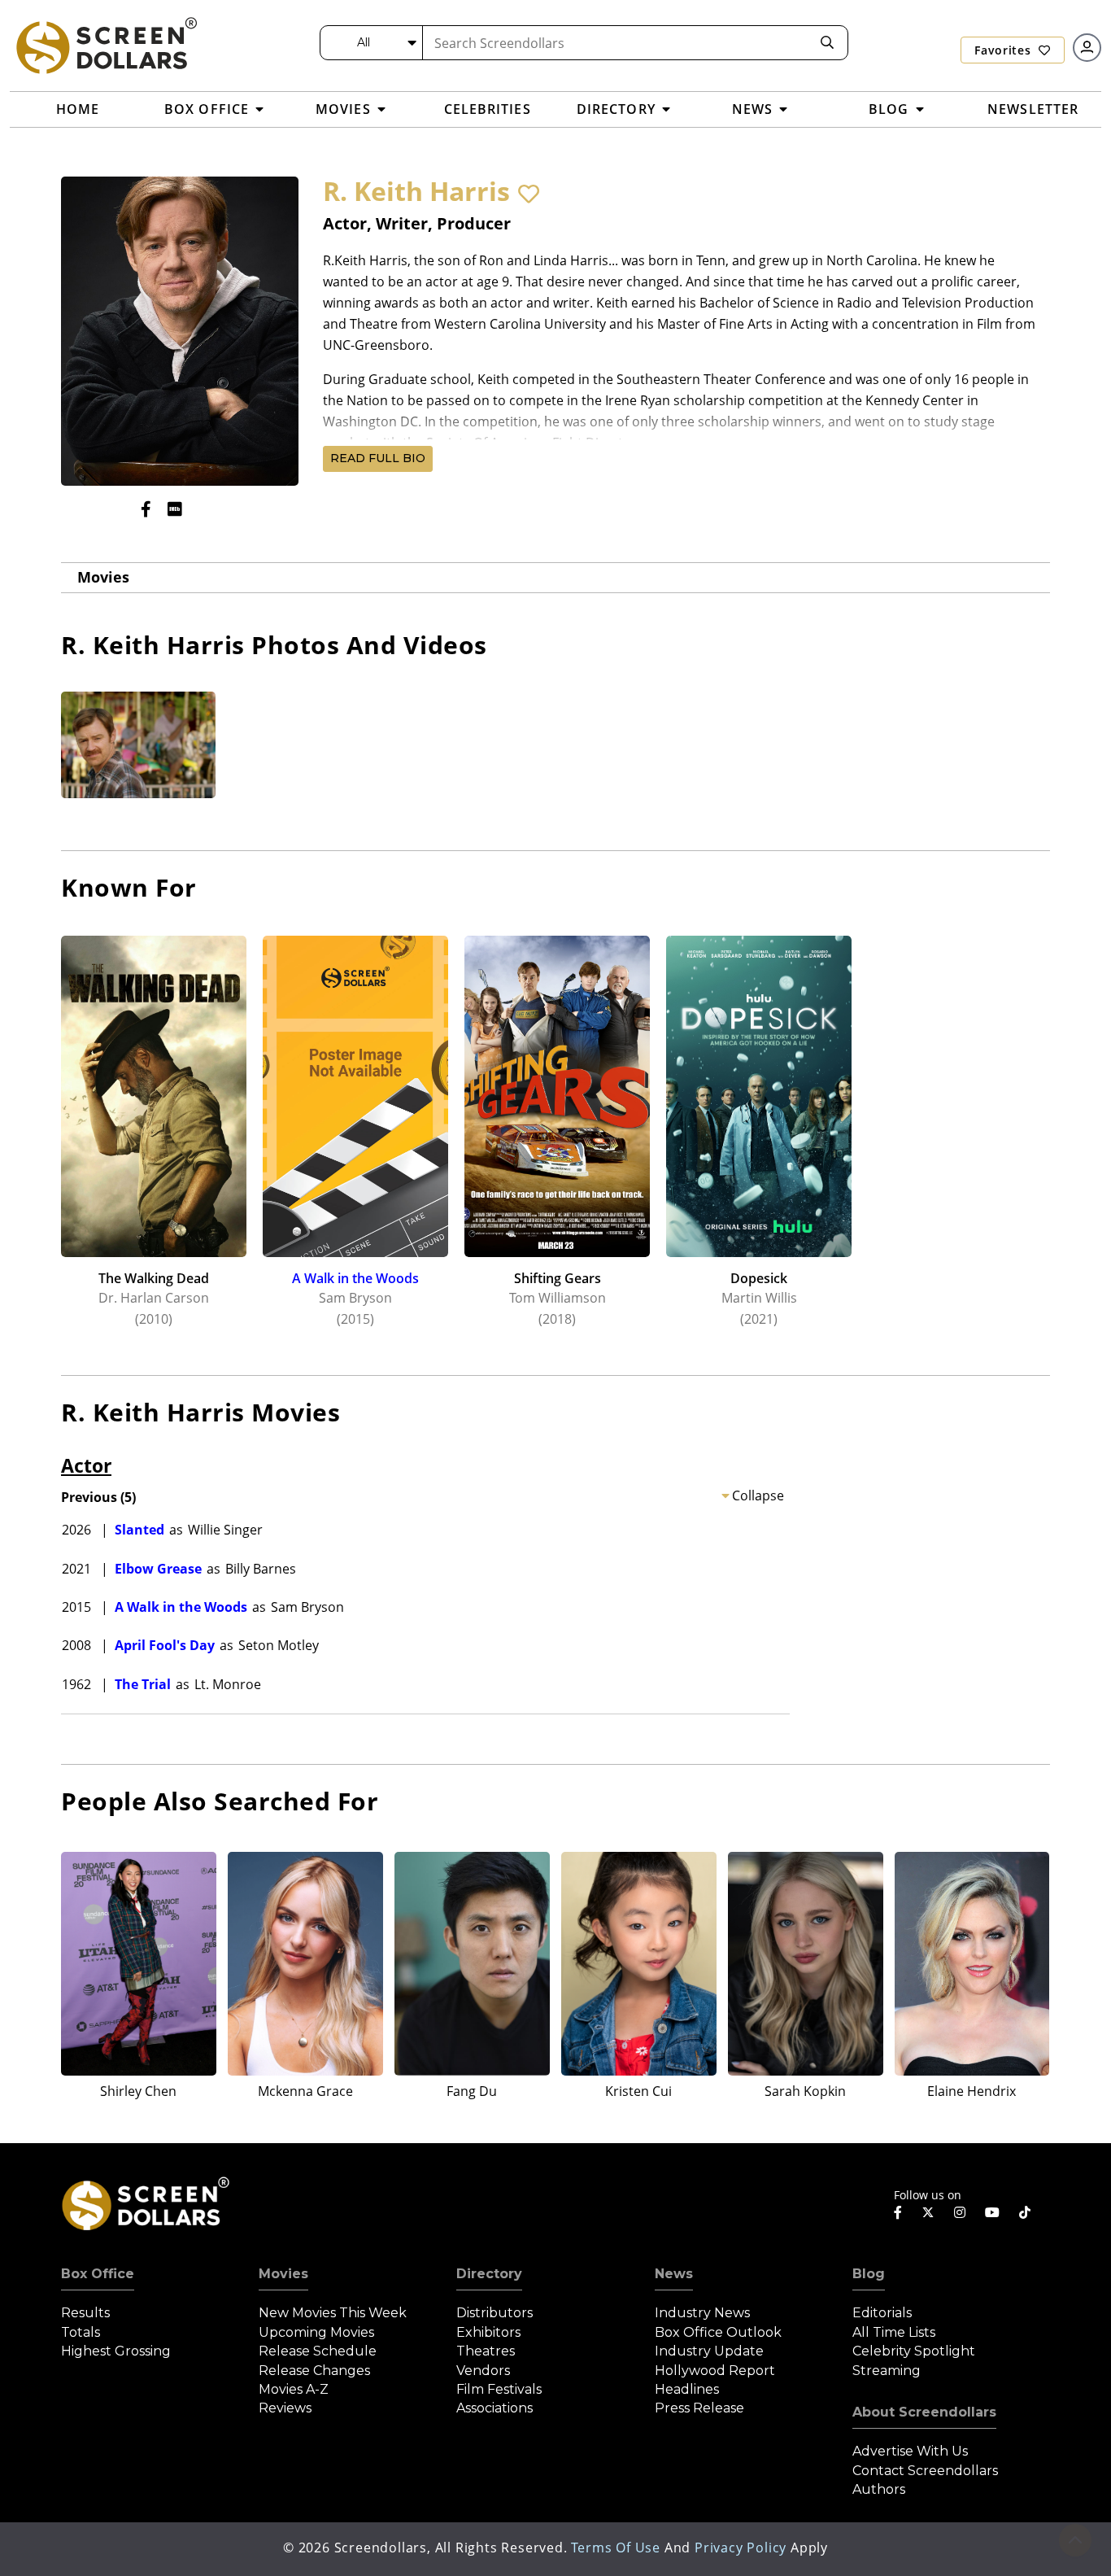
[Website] (207, 509)
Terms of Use (616, 2548)
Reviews (285, 2408)
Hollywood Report (715, 2371)
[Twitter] (928, 2211)
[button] (529, 194)
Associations (495, 2408)
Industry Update (709, 2351)
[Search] (827, 43)
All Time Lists (894, 2332)
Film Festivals (499, 2389)
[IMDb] (175, 509)
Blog (869, 2274)
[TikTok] (1025, 2212)
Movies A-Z (294, 2389)
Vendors (483, 2371)
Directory (489, 2274)
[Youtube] (992, 2212)
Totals (81, 2332)
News (674, 2274)
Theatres (486, 2351)
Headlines (687, 2389)
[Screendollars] (106, 45)
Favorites (1004, 50)
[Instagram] (960, 2212)
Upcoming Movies (316, 2332)
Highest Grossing (116, 2351)
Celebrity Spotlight (914, 2351)
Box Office (98, 2274)
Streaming (887, 2371)
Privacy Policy (741, 2548)
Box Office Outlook (718, 2332)
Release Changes (314, 2371)
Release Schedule (318, 2351)
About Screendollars (924, 2412)
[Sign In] (1087, 48)
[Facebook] (146, 509)
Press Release (699, 2408)
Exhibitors (488, 2332)
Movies (103, 577)
